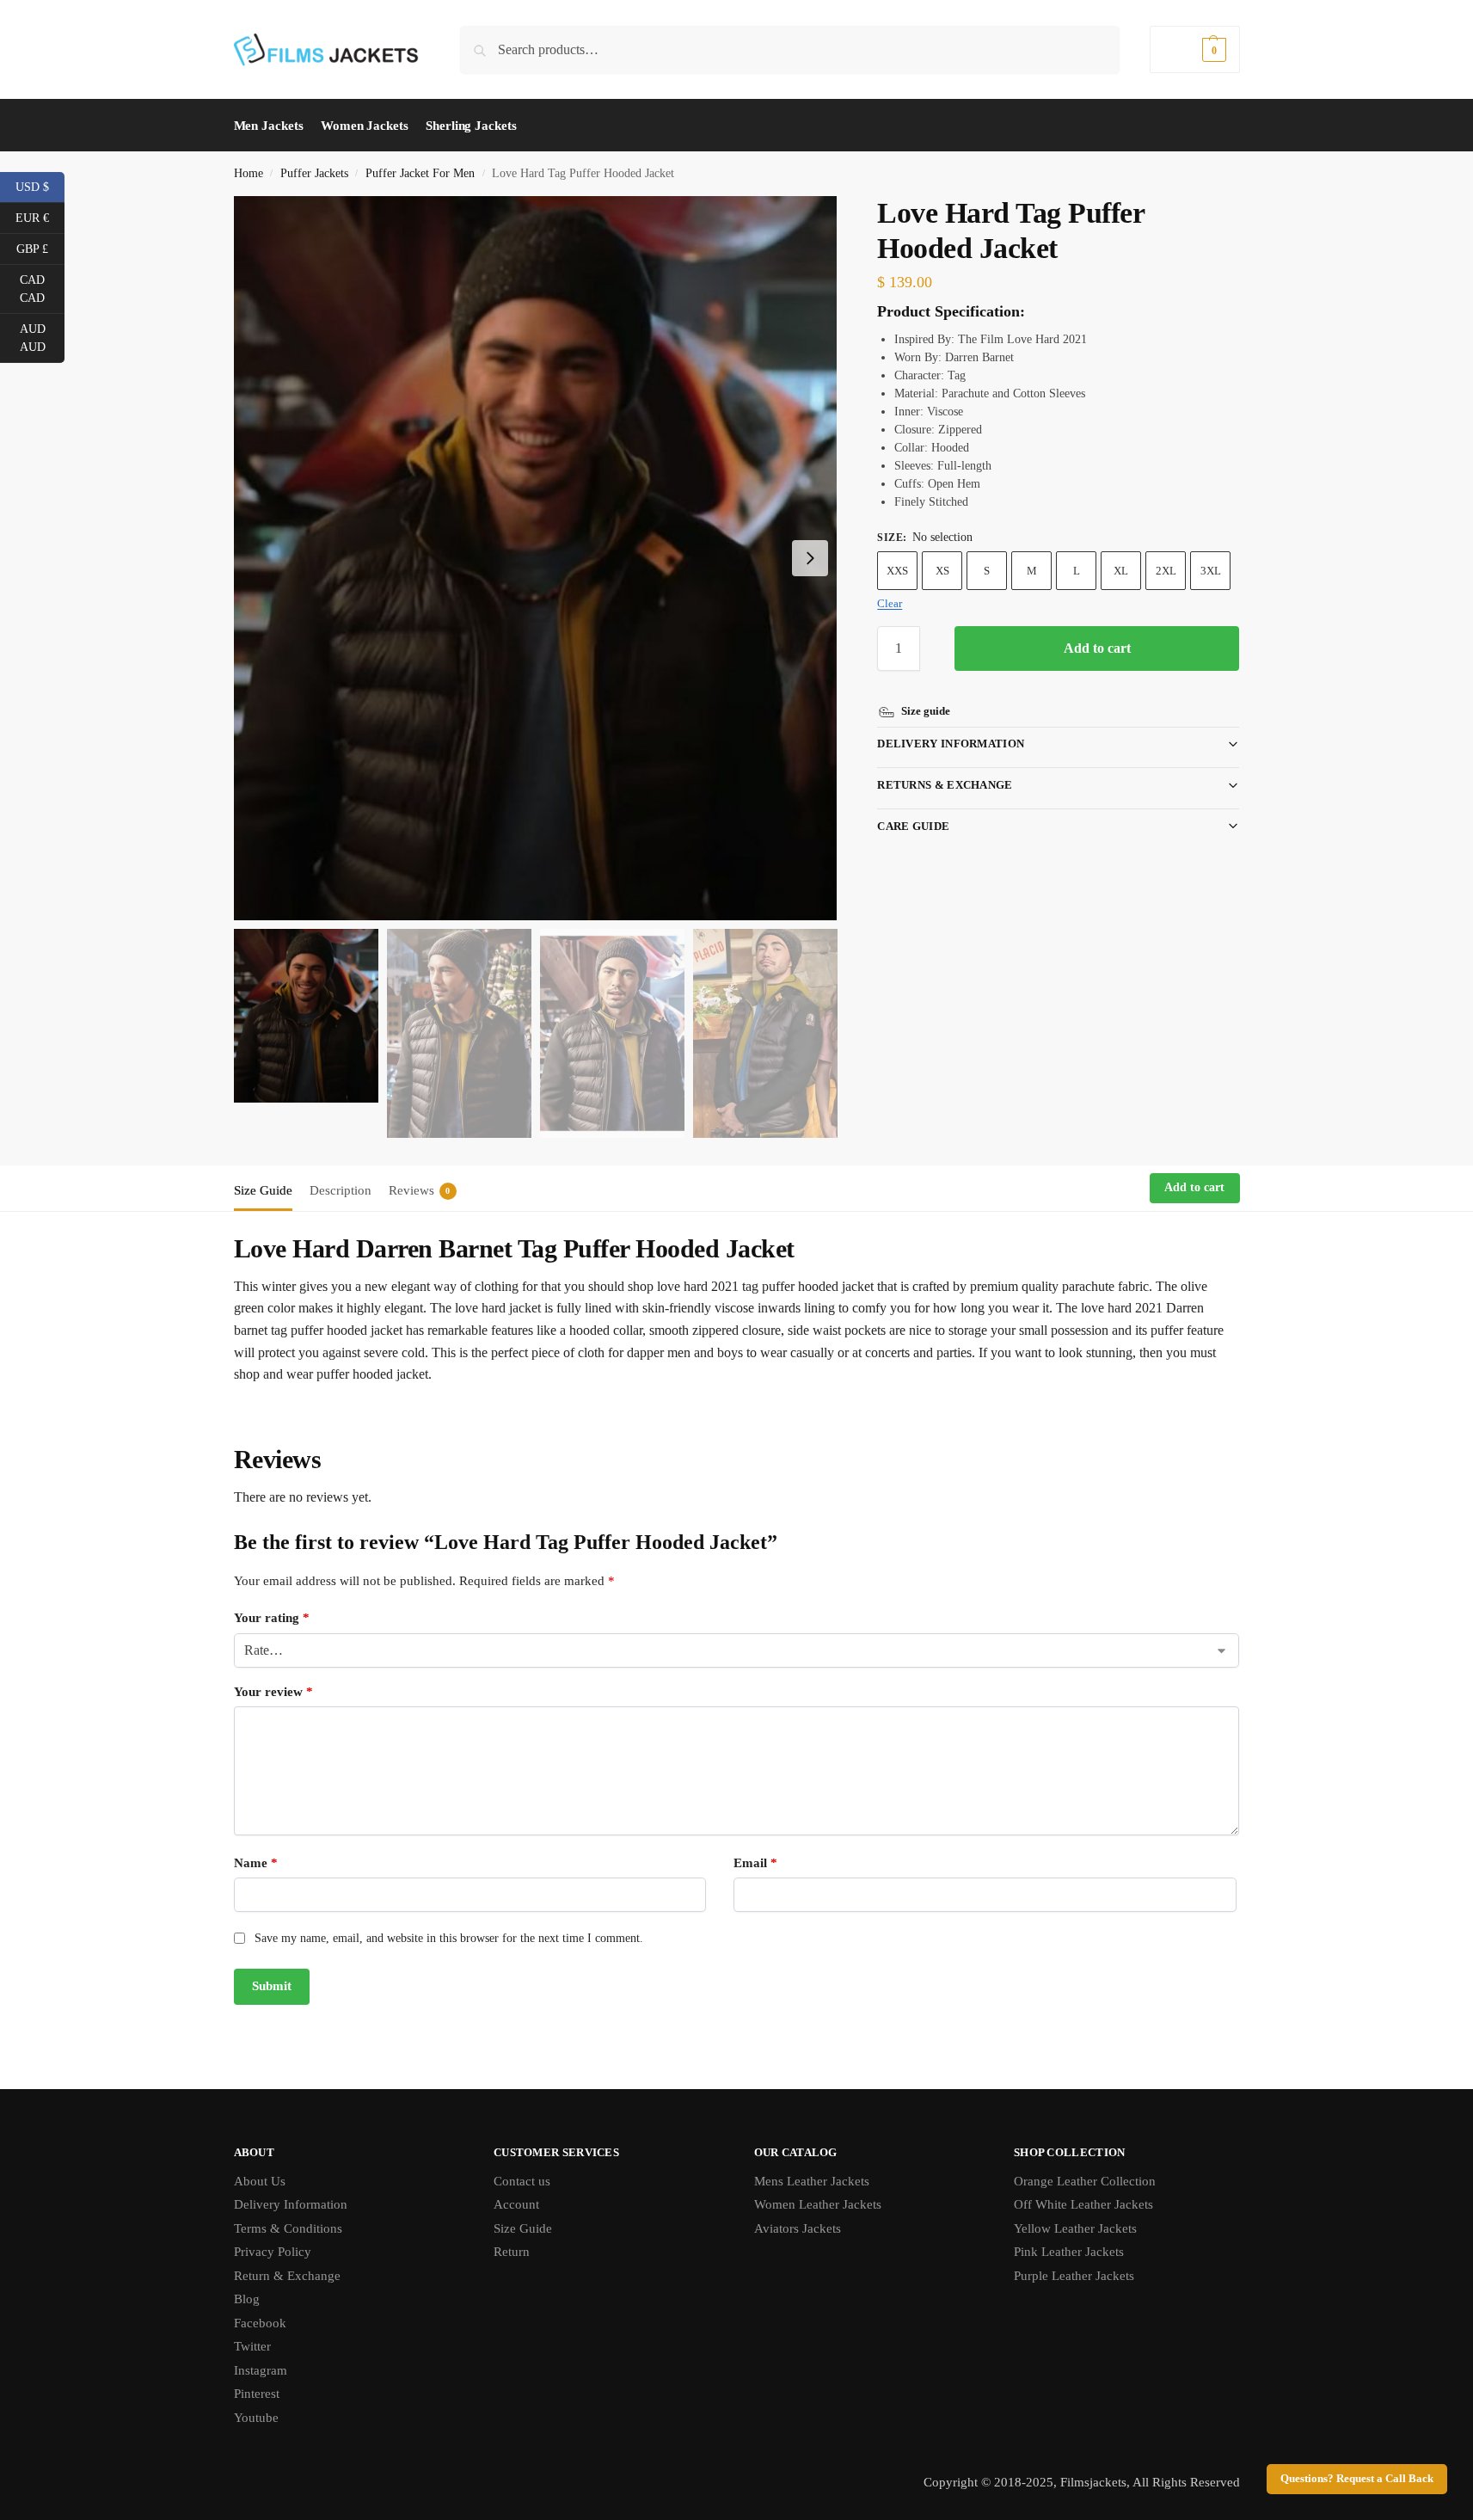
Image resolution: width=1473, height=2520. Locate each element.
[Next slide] (810, 558)
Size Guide (523, 2228)
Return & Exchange (287, 2276)
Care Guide (913, 826)
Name (256, 1863)
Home (249, 173)
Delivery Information (951, 744)
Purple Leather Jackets (1074, 2276)
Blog (247, 2299)
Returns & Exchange (945, 785)
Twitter (252, 2346)
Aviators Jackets (798, 2228)
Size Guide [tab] (263, 1190)
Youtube (256, 2418)
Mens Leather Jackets (812, 2181)
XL (1121, 571)
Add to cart (1097, 648)
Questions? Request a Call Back (1357, 2479)
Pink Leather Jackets (1069, 2252)
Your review (273, 1692)
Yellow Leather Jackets (1075, 2228)
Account (516, 2204)
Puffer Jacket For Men (420, 173)
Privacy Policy (273, 2252)
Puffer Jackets (314, 173)
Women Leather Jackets (818, 2204)
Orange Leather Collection (1085, 2181)
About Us (260, 2181)
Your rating (272, 1618)
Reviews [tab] (420, 1190)
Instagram (261, 2370)
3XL (1211, 571)
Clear (890, 603)
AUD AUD (42, 338)
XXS (897, 571)
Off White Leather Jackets (1083, 2204)
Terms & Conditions (288, 2228)
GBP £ (40, 248)
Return (512, 2252)
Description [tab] (341, 1190)
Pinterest (257, 2394)
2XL (1166, 571)
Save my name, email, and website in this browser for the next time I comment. (449, 1938)
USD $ (40, 186)
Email (755, 1863)
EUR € (40, 217)
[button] (1194, 49)
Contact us (522, 2181)
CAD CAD (42, 289)
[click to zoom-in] (536, 558)
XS (942, 571)
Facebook (260, 2323)
